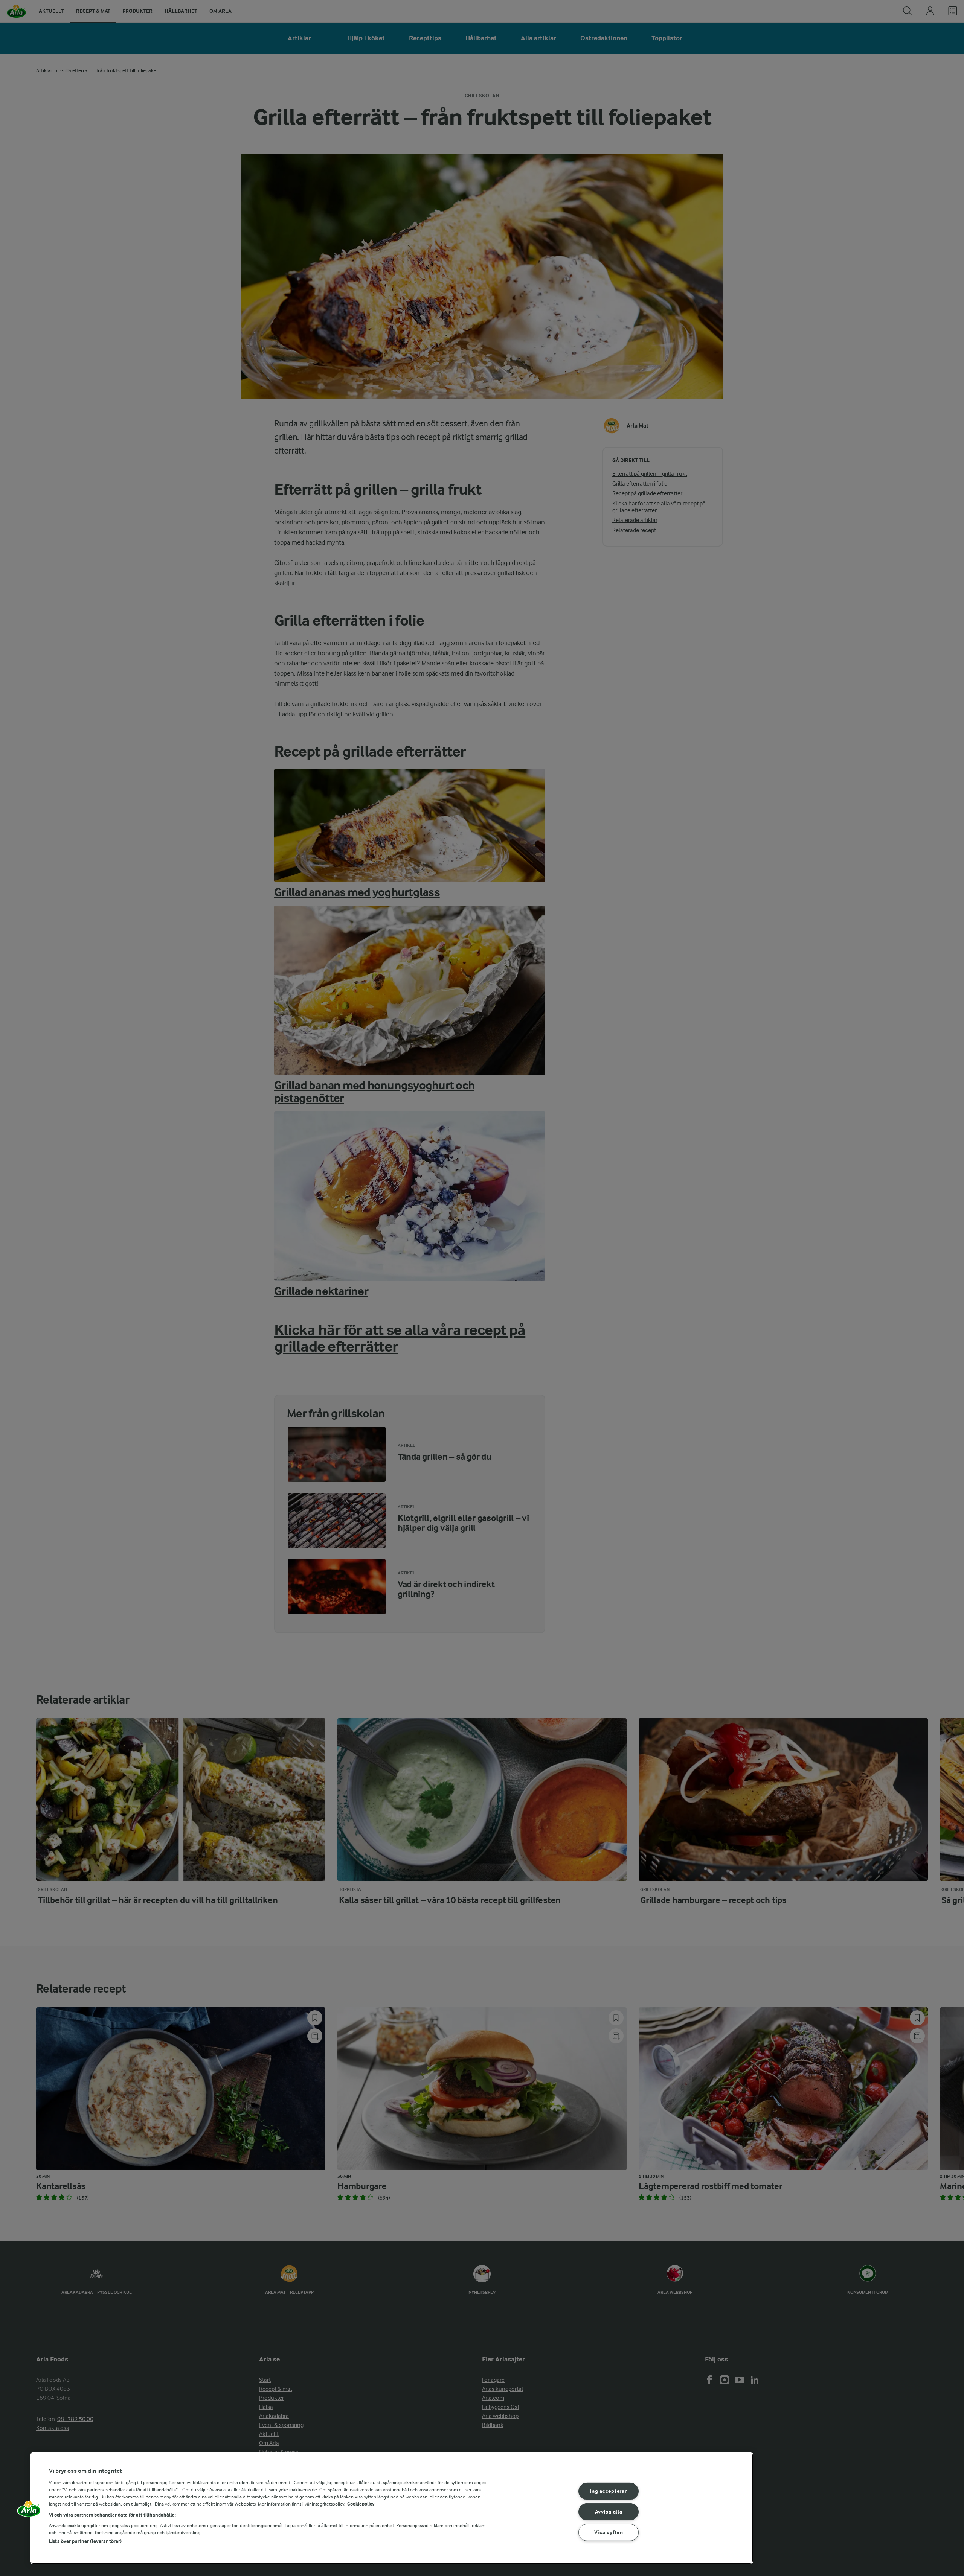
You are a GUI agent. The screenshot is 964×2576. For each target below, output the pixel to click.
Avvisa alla (609, 2512)
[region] (392, 2508)
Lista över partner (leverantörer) (85, 2541)
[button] (29, 2511)
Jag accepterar (608, 2491)
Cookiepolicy (361, 2504)
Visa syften (609, 2533)
